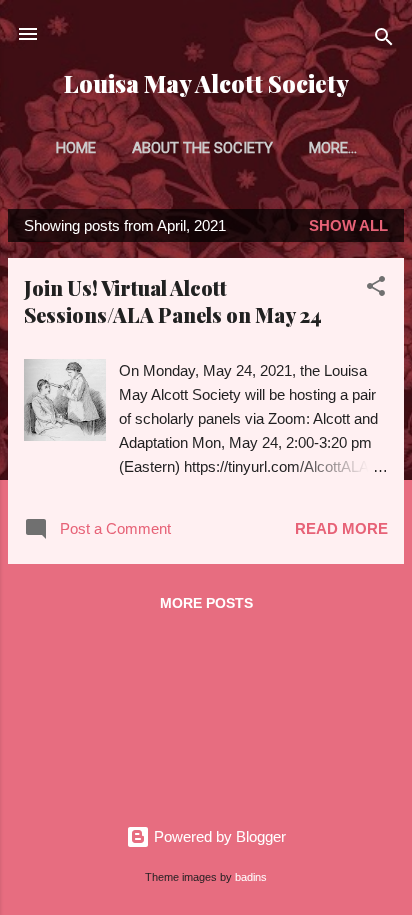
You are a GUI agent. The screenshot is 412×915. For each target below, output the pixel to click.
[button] (376, 289)
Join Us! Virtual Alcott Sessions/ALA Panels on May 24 (173, 301)
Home (76, 148)
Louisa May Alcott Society (206, 83)
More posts (206, 603)
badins (251, 877)
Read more (341, 528)
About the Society (202, 148)
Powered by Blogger (218, 836)
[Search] (384, 40)
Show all (348, 225)
